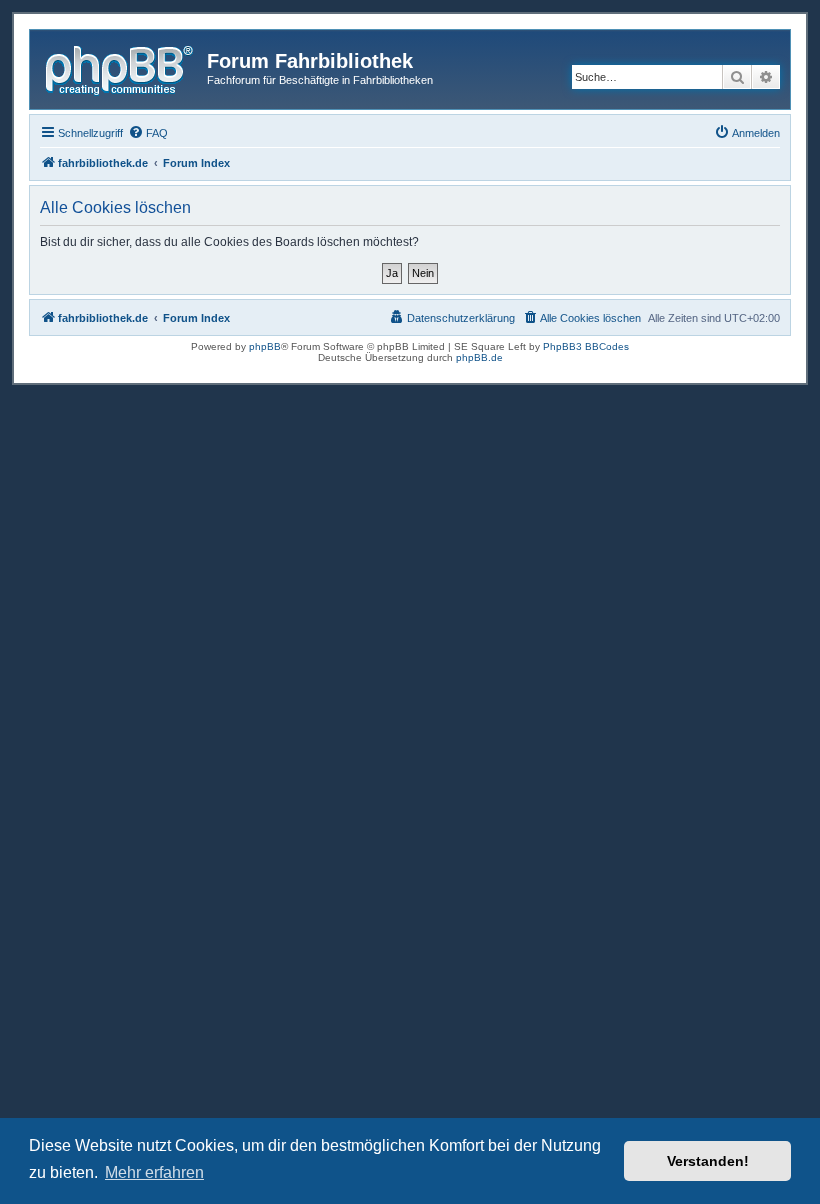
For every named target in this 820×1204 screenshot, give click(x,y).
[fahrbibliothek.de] (121, 67)
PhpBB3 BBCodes (586, 346)
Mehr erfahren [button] (154, 1172)
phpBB (265, 346)
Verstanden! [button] (708, 1161)
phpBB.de (479, 357)
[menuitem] (148, 133)
